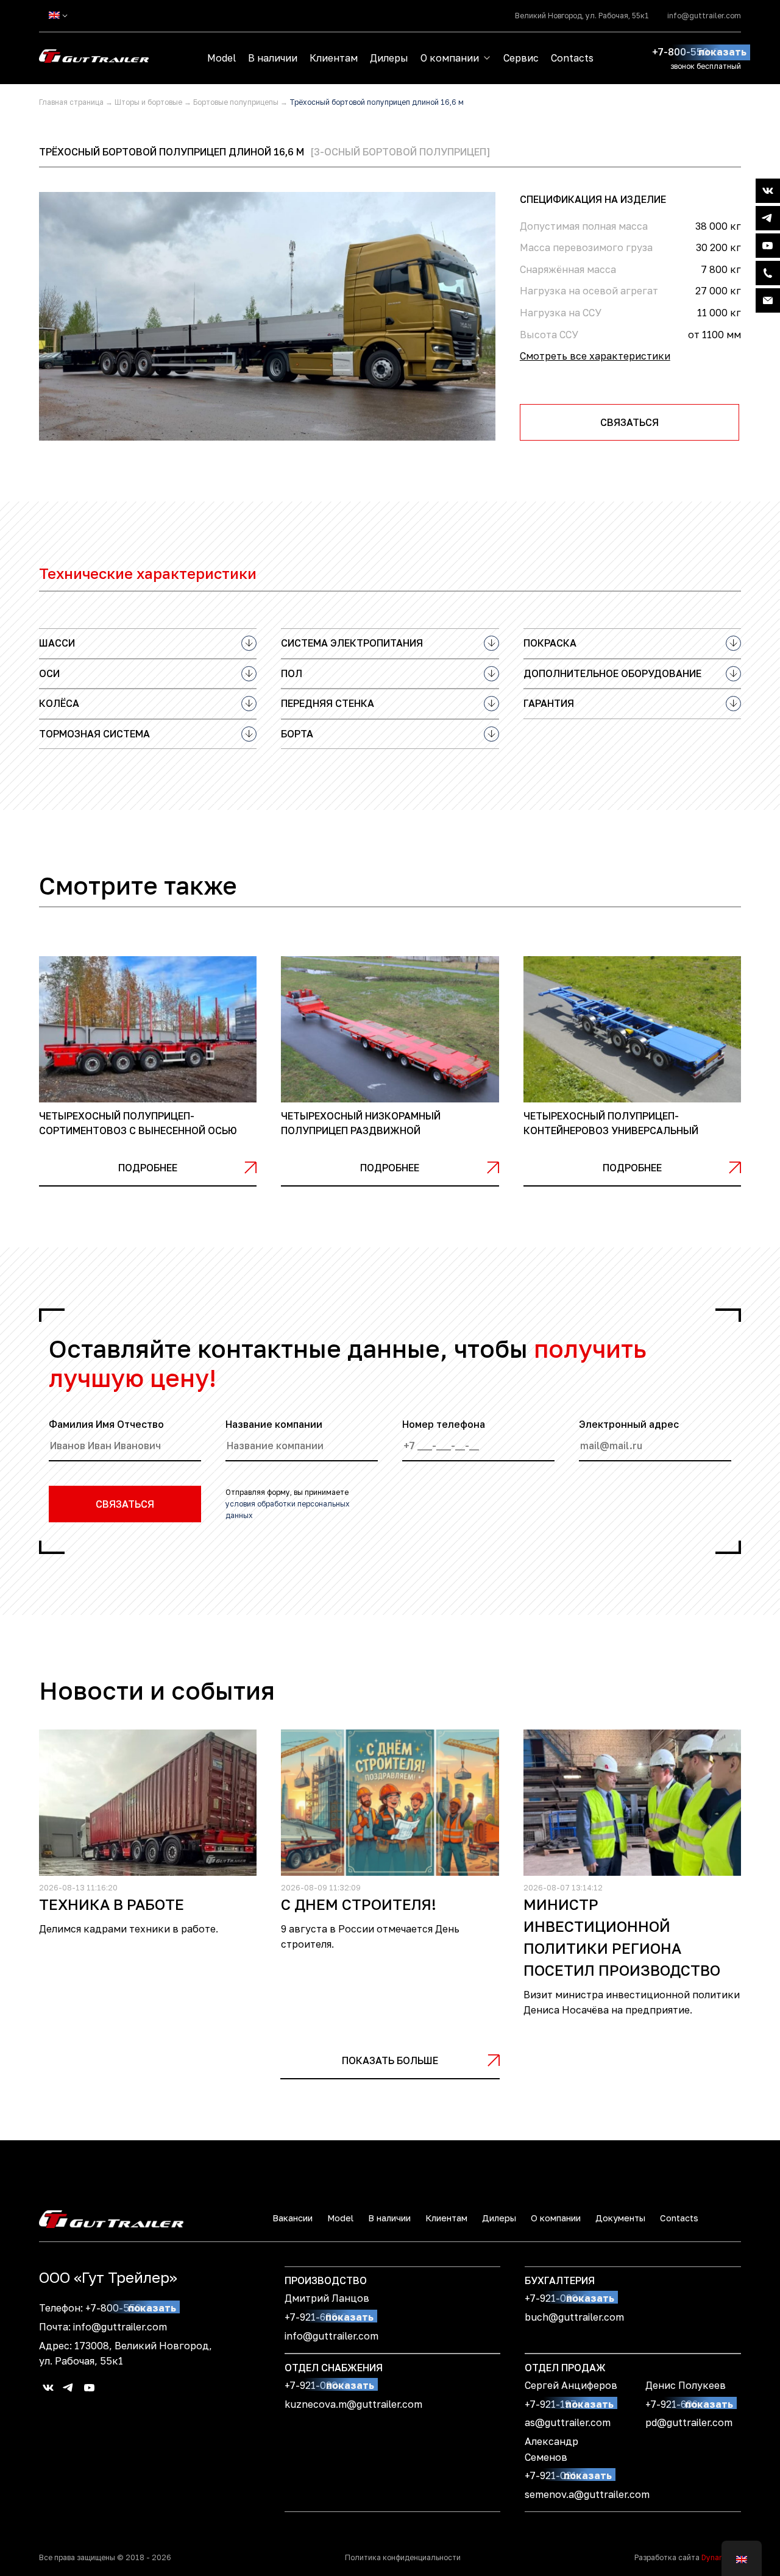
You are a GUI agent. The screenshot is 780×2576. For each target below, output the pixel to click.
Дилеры (389, 58)
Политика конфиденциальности (403, 2557)
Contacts (572, 58)
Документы (620, 2218)
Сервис (521, 58)
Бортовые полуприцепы (236, 102)
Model (222, 58)
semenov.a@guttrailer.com (587, 2494)
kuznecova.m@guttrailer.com (353, 2404)
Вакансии (292, 2218)
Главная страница (71, 102)
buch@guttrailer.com (574, 2317)
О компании (450, 58)
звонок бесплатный (706, 66)
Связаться (629, 422)
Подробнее (148, 1168)
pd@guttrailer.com (689, 2422)
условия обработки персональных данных (288, 1510)
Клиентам (334, 58)
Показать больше (390, 2060)
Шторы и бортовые (148, 102)
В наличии (273, 58)
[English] (54, 15)
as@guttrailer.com (568, 2422)
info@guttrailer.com (704, 16)
